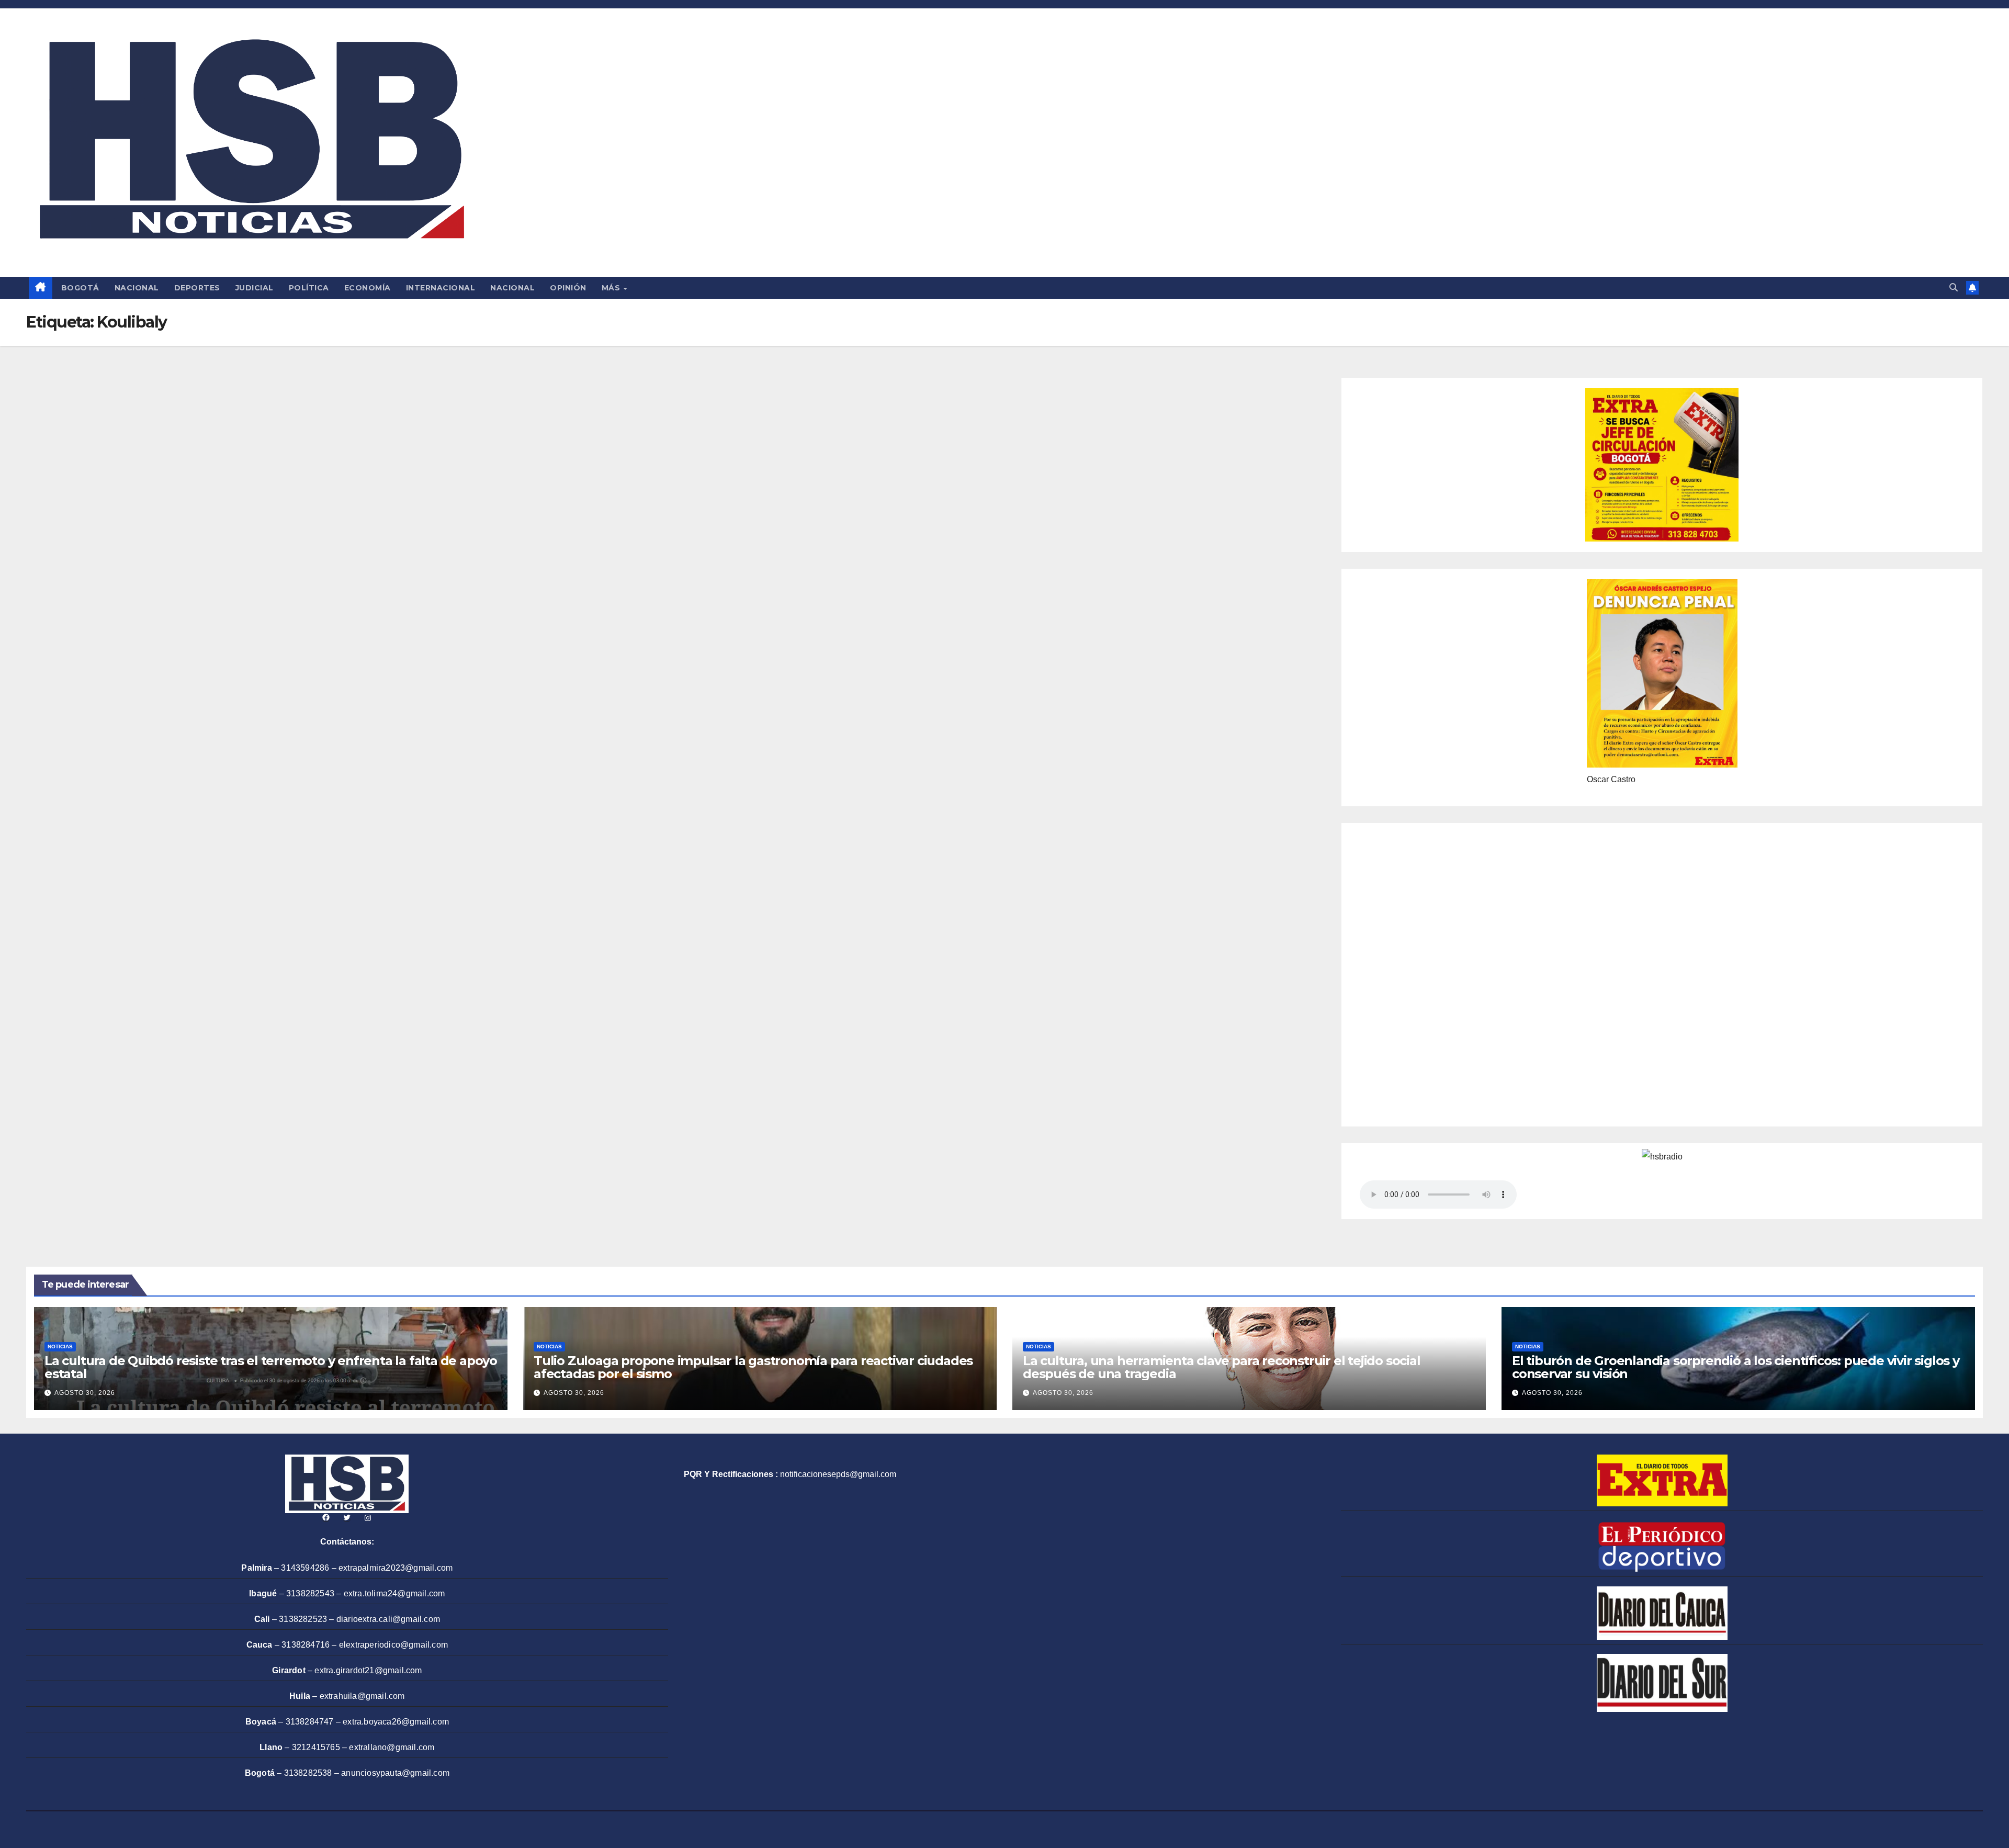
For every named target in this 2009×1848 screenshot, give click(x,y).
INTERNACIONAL (441, 288)
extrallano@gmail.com (392, 1747)
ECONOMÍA (368, 288)
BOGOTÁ (80, 288)
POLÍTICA (309, 288)
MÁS (612, 288)
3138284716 (306, 1645)
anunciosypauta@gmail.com (395, 1773)
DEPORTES (197, 288)
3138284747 (310, 1722)
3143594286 (305, 1568)
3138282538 (308, 1773)
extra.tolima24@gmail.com (394, 1593)
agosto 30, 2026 (85, 1393)
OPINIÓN (568, 288)
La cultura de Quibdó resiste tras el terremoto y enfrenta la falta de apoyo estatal (271, 1367)
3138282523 (303, 1619)
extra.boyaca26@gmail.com (396, 1722)
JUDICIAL (255, 288)
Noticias (60, 1346)
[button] (1954, 288)
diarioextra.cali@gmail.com (388, 1619)
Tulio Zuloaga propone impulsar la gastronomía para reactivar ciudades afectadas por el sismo (753, 1367)
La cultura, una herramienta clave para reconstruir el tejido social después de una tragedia (1222, 1367)
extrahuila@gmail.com (362, 1696)
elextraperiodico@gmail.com (393, 1645)
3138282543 (310, 1593)
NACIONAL (137, 288)
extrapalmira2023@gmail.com (396, 1568)
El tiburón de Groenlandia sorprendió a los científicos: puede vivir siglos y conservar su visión (1736, 1367)
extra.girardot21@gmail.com (368, 1670)
